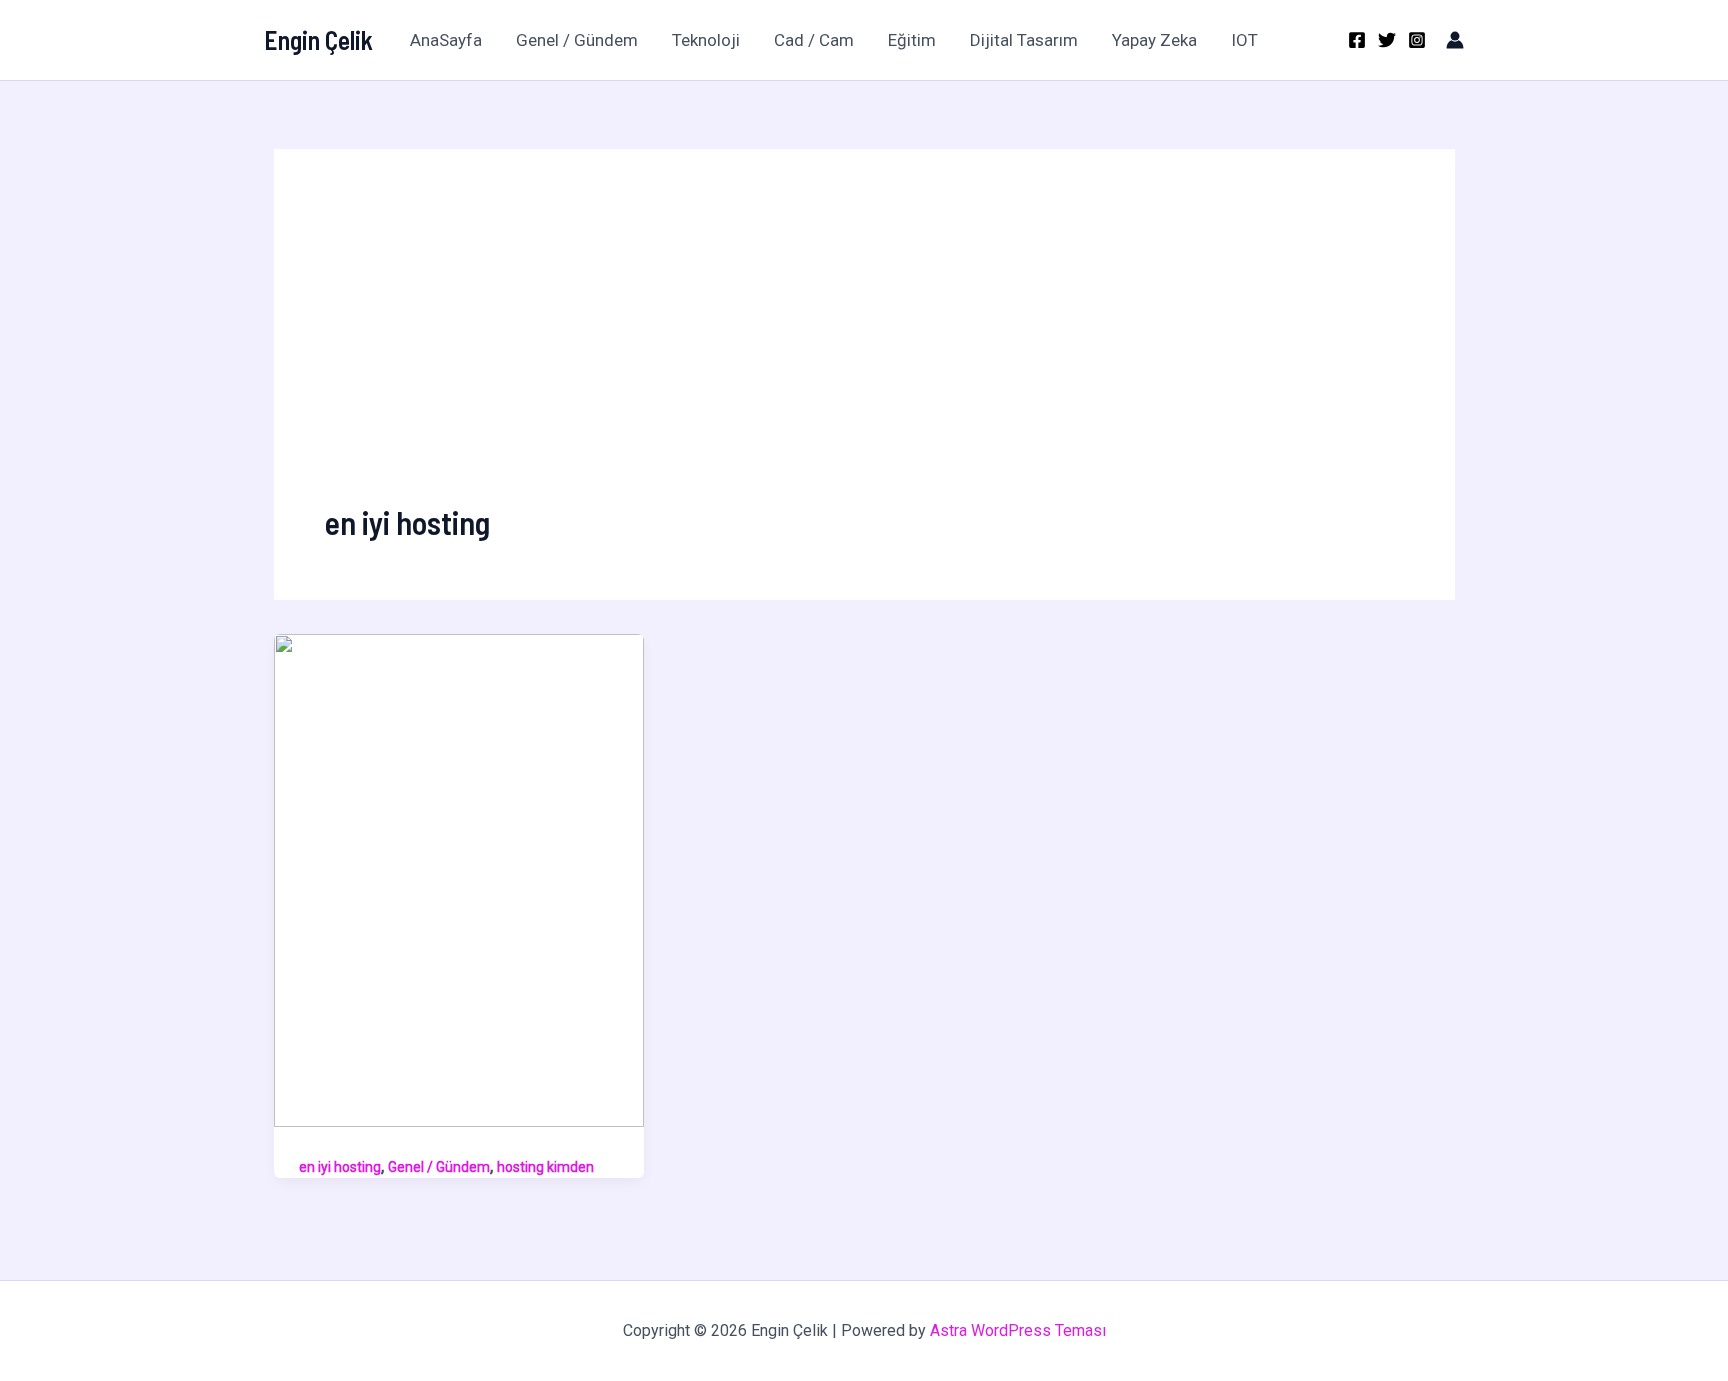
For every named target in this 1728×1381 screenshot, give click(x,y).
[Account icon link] (1455, 40)
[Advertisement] (864, 350)
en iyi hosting (340, 1167)
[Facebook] (1357, 40)
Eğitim (912, 40)
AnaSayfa (446, 40)
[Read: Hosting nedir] (459, 879)
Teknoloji (706, 40)
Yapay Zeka (1154, 40)
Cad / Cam (814, 40)
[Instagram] (1417, 40)
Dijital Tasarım (1024, 40)
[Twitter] (1387, 40)
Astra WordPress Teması (1018, 1330)
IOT (1244, 40)
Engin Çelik (318, 39)
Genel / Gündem (577, 40)
